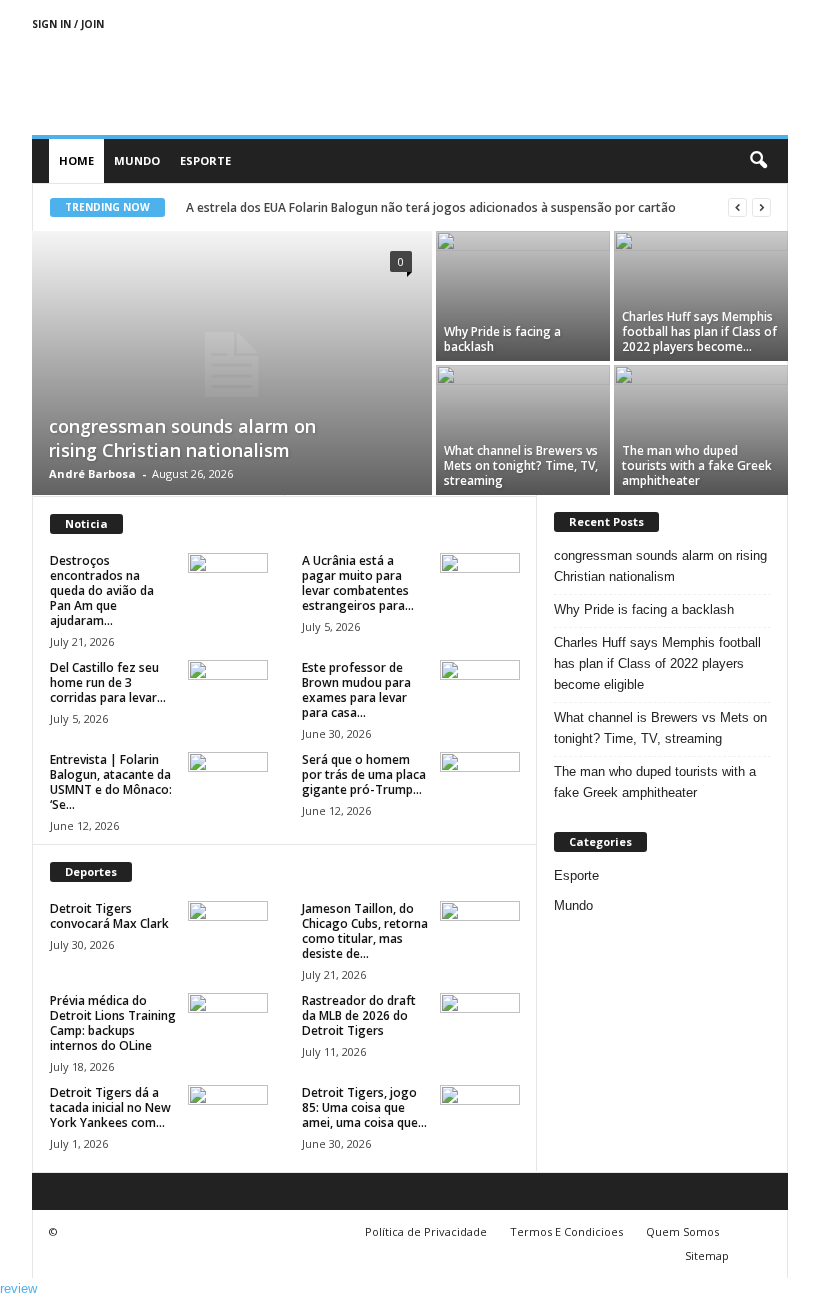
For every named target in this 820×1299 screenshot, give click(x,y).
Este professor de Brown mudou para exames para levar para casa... (356, 690)
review (18, 1288)
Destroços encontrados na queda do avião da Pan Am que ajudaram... (102, 590)
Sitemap (707, 1255)
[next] (761, 207)
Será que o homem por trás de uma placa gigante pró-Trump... (364, 774)
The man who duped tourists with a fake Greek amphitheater (697, 465)
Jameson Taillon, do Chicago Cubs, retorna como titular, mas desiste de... (365, 931)
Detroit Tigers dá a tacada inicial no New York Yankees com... (110, 1107)
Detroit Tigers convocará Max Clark (109, 916)
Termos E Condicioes (566, 1231)
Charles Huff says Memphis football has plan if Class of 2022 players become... (699, 331)
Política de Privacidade (426, 1231)
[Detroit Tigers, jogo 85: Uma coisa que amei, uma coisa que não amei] (480, 1115)
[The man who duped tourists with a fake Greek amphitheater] (701, 430)
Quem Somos (682, 1231)
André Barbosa (92, 473)
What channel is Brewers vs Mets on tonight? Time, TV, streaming (521, 465)
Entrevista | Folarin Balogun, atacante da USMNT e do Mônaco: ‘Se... (111, 782)
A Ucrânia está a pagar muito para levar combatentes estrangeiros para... (358, 583)
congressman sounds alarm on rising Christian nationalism (182, 438)
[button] (758, 161)
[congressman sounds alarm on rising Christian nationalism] (232, 365)
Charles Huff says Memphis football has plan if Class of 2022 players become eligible (657, 663)
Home (76, 160)
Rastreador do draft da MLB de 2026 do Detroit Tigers (359, 1015)
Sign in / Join (68, 24)
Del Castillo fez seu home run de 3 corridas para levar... (108, 682)
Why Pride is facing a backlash (502, 339)
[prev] (737, 207)
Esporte (205, 160)
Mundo (137, 160)
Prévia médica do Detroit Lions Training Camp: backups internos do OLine (113, 1023)
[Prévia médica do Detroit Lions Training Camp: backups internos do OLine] (228, 1023)
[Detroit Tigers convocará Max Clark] (228, 931)
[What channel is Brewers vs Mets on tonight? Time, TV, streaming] (523, 430)
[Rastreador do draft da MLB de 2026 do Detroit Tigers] (480, 1023)
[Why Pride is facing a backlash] (523, 296)
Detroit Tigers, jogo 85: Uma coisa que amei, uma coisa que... (364, 1107)
